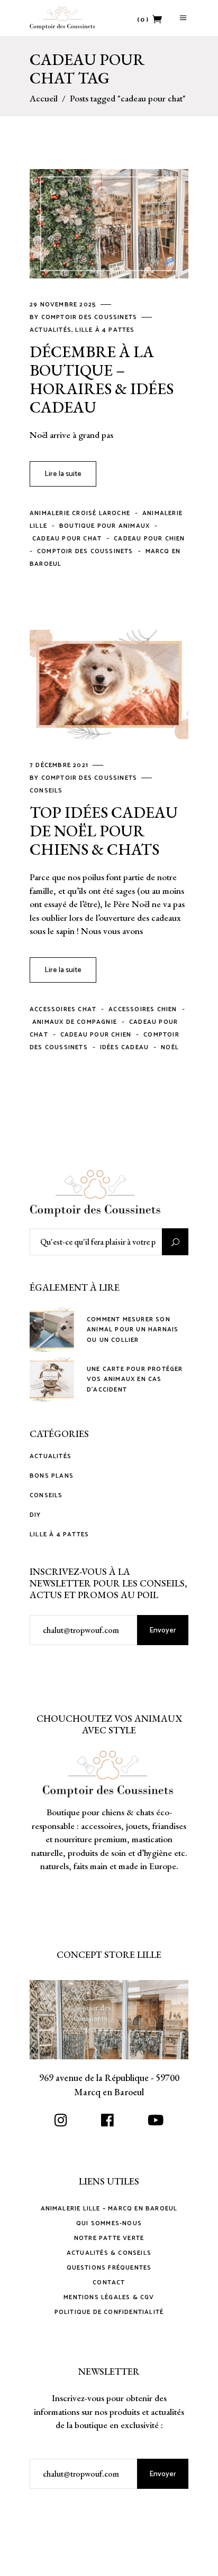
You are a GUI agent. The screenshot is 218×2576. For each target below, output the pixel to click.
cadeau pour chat (67, 539)
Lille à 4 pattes (105, 330)
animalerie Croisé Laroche (80, 513)
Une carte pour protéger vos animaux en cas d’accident (135, 1379)
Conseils (46, 791)
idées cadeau (124, 1047)
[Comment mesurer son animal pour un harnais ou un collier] (52, 1330)
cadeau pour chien (149, 539)
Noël (170, 1047)
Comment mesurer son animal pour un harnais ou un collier (133, 1329)
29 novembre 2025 (64, 305)
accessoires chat (63, 1009)
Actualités (51, 330)
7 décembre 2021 (60, 765)
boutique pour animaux (105, 526)
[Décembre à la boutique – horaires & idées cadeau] (109, 224)
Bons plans (52, 1476)
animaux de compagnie (75, 1022)
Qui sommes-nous (109, 2223)
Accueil (44, 99)
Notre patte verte (109, 2238)
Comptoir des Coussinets (90, 317)
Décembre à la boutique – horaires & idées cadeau (102, 379)
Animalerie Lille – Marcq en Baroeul (109, 2209)
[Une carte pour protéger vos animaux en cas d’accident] (52, 1379)
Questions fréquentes (109, 2268)
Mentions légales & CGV (109, 2297)
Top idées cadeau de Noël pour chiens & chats (104, 831)
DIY (35, 1515)
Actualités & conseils (109, 2253)
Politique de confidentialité (109, 2312)
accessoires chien (143, 1009)
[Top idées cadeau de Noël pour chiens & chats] (109, 684)
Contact (109, 2283)
